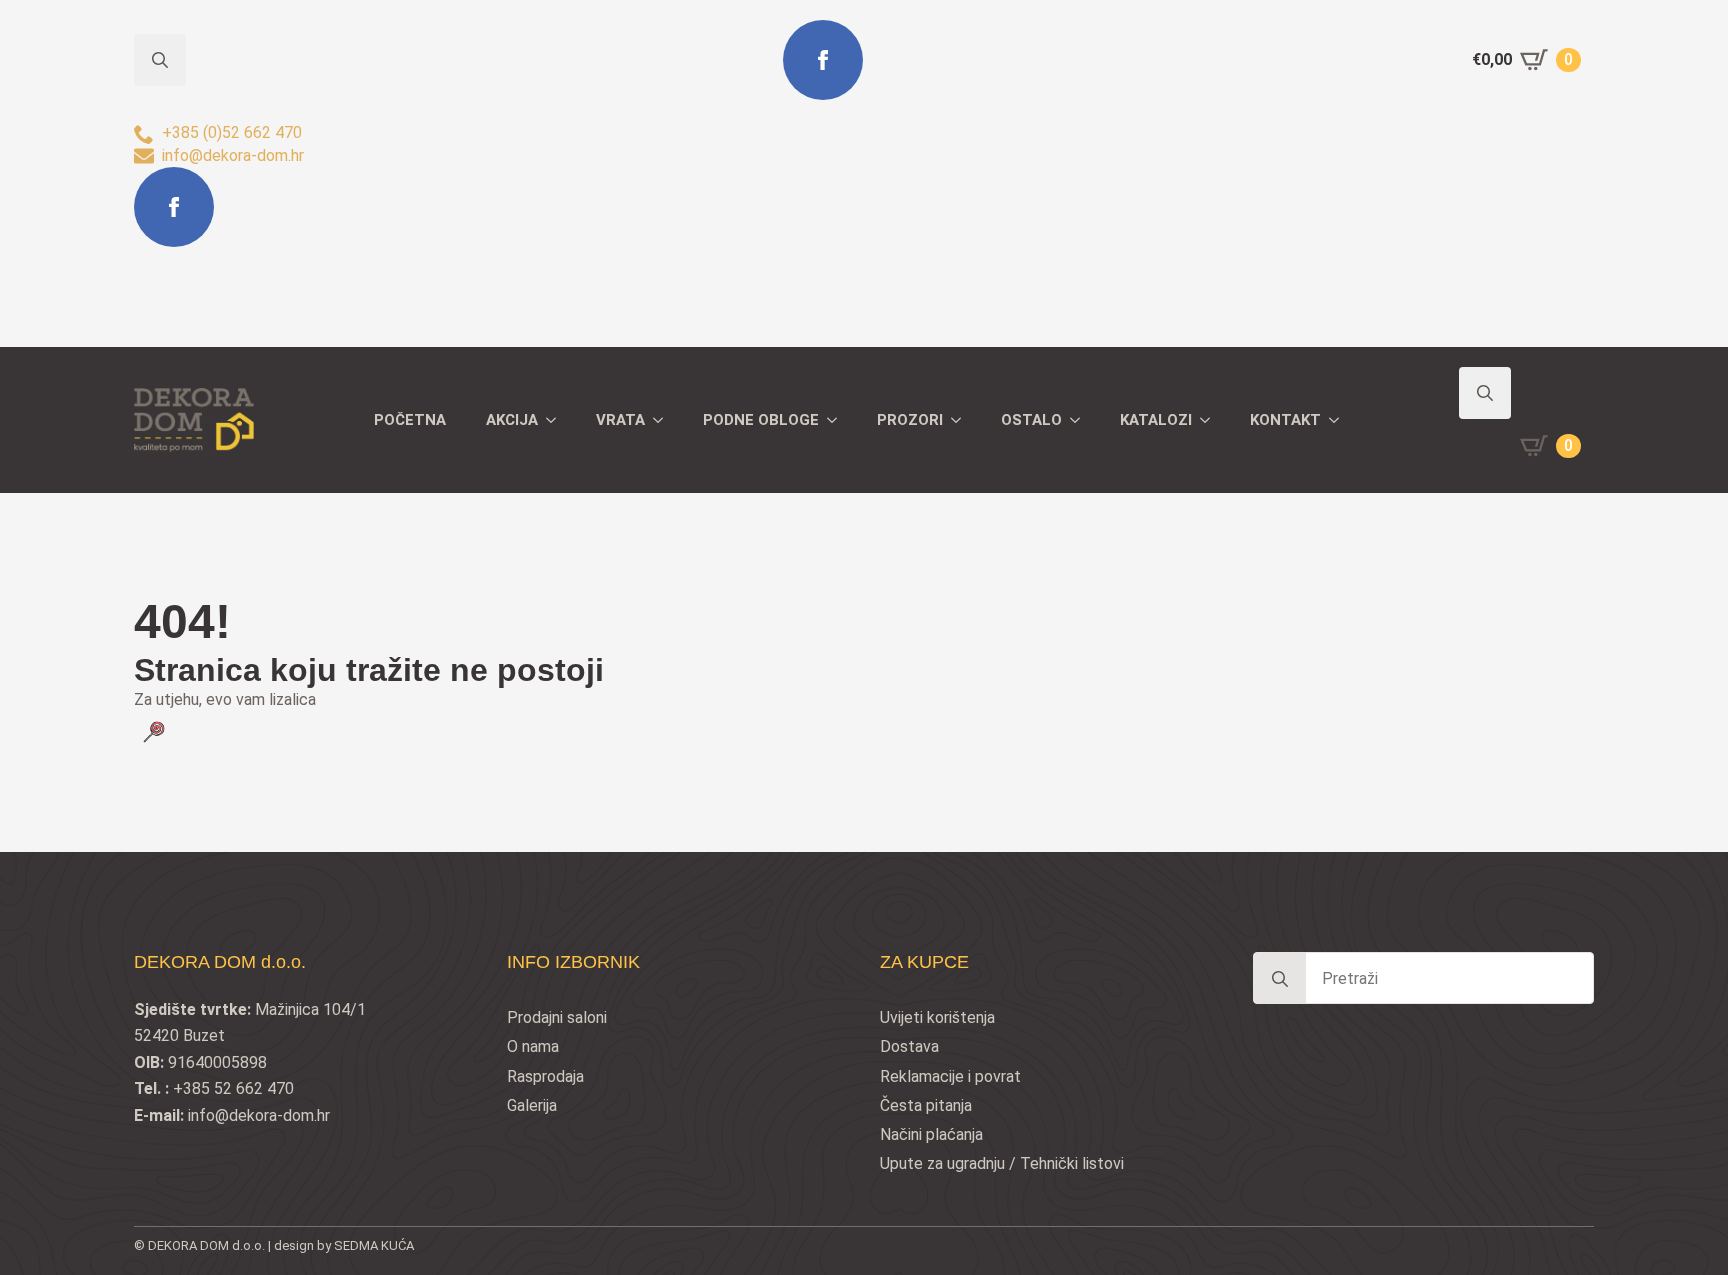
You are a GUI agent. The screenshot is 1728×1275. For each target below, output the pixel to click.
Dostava (909, 1046)
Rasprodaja (545, 1076)
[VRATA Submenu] (664, 420)
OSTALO (1031, 420)
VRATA (620, 420)
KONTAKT (1285, 420)
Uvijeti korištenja (937, 1017)
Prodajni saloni (557, 1017)
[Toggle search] (1485, 393)
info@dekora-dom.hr (259, 1115)
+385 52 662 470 (233, 1088)
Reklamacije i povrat (950, 1076)
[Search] (1280, 979)
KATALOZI (1156, 420)
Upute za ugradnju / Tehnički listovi (1002, 1163)
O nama (533, 1046)
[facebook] (174, 207)
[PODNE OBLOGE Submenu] (838, 420)
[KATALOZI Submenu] (1211, 420)
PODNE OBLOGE (761, 420)
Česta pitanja (926, 1105)
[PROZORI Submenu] (962, 420)
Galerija (532, 1105)
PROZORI (910, 420)
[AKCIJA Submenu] (557, 420)
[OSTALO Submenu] (1081, 420)
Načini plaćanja (931, 1134)
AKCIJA (512, 420)
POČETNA (410, 420)
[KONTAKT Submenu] (1340, 420)
